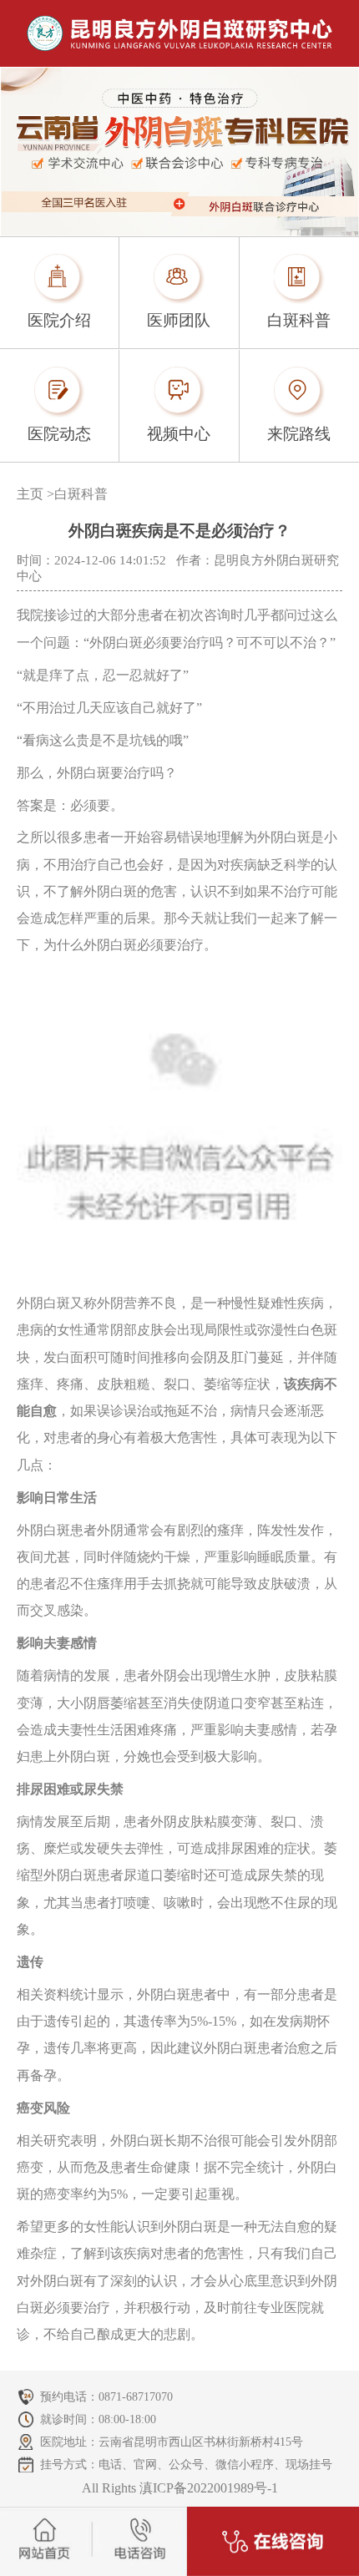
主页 (30, 494)
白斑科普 (81, 494)
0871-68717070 (136, 2396)
